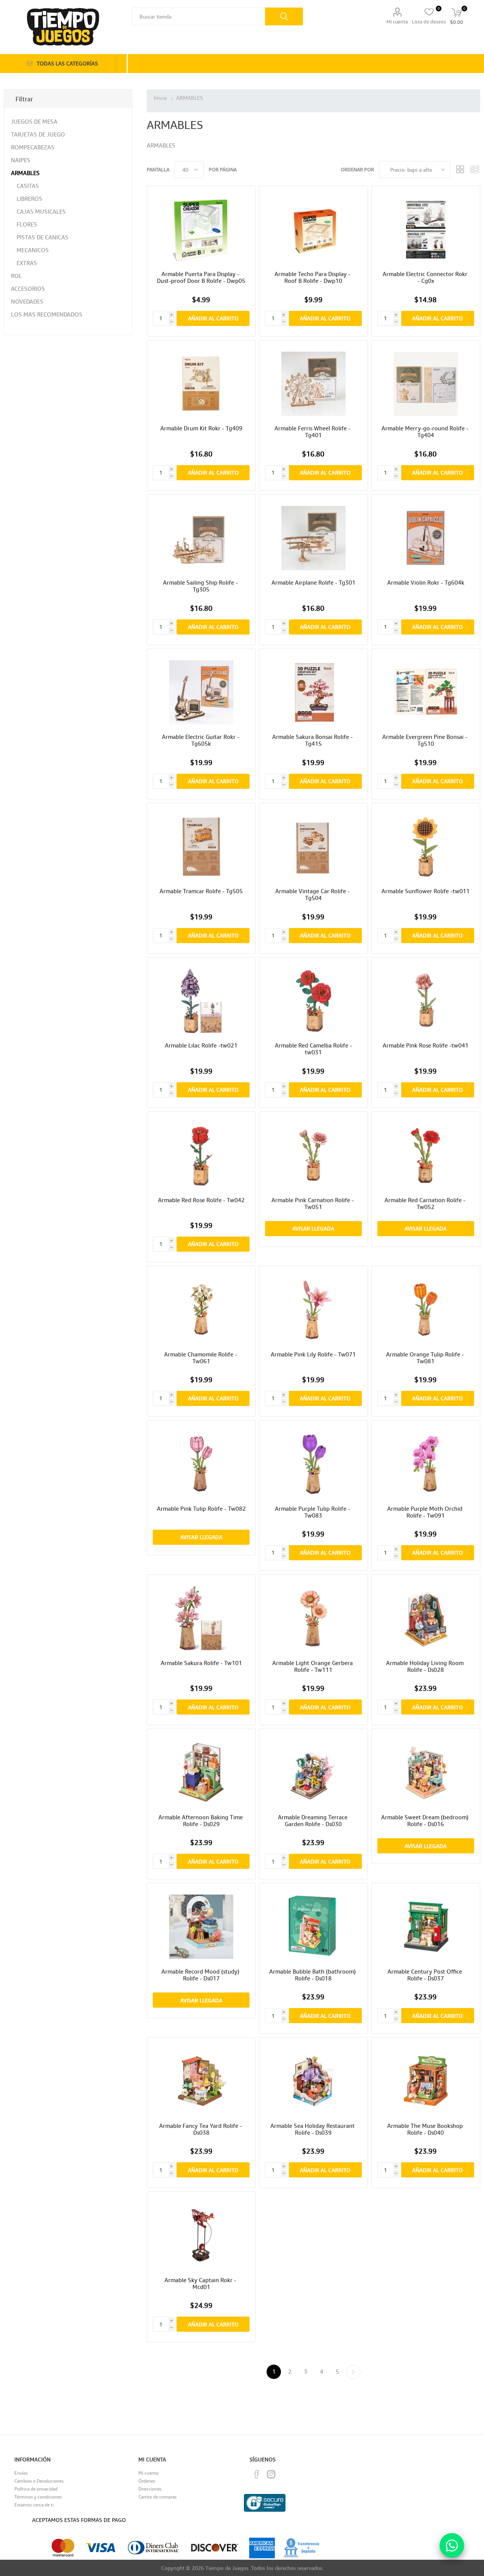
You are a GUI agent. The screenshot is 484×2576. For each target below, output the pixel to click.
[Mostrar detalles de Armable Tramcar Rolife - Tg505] (201, 847)
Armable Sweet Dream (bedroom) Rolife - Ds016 (426, 1820)
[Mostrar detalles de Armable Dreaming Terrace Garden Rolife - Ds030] (313, 1773)
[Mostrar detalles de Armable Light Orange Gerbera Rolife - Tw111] (313, 1618)
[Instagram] (271, 2474)
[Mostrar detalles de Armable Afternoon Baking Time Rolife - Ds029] (201, 1773)
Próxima (353, 2372)
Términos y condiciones (38, 2497)
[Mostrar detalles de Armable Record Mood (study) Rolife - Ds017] (201, 1927)
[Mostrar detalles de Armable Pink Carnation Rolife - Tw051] (313, 1155)
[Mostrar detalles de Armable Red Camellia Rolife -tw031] (313, 1001)
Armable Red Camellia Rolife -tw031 (313, 1049)
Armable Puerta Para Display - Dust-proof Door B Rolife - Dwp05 (201, 277)
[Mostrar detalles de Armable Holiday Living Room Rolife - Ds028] (426, 1618)
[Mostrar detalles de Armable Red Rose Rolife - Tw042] (201, 1155)
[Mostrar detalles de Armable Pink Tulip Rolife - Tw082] (201, 1464)
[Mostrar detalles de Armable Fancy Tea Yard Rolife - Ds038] (201, 2081)
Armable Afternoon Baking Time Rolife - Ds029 (201, 1820)
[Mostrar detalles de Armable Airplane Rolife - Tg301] (313, 538)
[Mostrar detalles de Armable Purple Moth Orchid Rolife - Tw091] (426, 1464)
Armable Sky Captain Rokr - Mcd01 (201, 2283)
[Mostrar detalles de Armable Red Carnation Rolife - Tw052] (426, 1155)
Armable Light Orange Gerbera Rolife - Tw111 (313, 1666)
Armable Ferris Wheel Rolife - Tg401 (313, 431)
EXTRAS (27, 263)
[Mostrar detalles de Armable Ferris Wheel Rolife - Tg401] (313, 384)
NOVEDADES (27, 301)
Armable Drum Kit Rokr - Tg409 (201, 428)
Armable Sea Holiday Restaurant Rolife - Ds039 (313, 2129)
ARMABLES (25, 173)
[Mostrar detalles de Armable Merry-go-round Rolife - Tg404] (426, 384)
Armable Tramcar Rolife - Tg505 (201, 891)
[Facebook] (257, 2474)
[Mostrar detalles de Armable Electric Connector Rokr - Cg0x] (426, 230)
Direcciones (150, 2489)
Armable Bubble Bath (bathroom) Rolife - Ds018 (313, 1975)
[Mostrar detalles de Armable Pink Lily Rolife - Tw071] (313, 1310)
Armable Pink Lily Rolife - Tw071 (313, 1354)
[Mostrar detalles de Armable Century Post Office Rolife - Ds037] (426, 1927)
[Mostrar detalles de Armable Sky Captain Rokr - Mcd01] (201, 2235)
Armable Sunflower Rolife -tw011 (426, 891)
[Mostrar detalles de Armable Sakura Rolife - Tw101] (201, 1618)
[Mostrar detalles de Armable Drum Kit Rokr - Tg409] (201, 384)
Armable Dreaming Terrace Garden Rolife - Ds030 (313, 1820)
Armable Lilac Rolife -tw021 (201, 1045)
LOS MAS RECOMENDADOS (47, 314)
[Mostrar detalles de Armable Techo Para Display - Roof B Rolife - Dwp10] (313, 230)
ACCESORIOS (28, 289)
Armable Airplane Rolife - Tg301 (313, 582)
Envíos (21, 2473)
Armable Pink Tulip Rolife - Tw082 (201, 1508)
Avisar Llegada (313, 1228)
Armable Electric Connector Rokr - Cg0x (426, 277)
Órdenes (147, 2481)
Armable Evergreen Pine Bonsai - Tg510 (426, 740)
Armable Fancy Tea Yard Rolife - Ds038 (201, 2129)
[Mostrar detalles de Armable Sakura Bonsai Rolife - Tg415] (313, 693)
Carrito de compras (157, 2497)
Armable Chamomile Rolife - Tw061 (201, 1358)
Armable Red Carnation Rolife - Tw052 (426, 1203)
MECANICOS (33, 250)
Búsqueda (284, 16)
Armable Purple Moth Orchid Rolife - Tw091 (426, 1512)
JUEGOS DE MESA (34, 121)
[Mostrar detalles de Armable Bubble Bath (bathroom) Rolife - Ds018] (313, 1927)
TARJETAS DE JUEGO (38, 134)
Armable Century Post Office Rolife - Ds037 (426, 1975)
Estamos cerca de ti (34, 2505)
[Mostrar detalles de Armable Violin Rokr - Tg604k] (426, 538)
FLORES (27, 224)
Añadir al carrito (213, 318)
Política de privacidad (36, 2489)
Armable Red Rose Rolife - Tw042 (201, 1200)
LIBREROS (29, 199)
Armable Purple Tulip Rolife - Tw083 (313, 1512)
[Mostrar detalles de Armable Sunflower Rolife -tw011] (426, 847)
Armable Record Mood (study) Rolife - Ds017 (201, 1975)
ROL (16, 276)
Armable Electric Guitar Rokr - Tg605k (201, 740)
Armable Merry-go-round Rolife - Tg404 (426, 431)
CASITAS (28, 186)
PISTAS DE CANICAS (43, 237)
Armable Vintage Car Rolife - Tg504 (313, 894)
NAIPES (21, 160)
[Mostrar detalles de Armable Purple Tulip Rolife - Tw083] (313, 1464)
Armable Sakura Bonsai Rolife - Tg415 (313, 740)
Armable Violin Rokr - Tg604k (426, 582)
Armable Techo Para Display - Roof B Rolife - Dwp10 (313, 277)
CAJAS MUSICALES (41, 211)
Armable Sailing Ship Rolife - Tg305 (201, 586)
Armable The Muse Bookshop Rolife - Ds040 (426, 2129)
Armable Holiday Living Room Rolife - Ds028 (426, 1666)
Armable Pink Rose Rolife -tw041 (426, 1045)
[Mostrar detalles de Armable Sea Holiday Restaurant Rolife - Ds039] (313, 2081)
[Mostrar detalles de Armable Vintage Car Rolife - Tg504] (313, 847)
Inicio (160, 98)
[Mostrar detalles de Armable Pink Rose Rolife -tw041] (426, 1001)
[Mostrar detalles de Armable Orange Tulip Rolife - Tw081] (426, 1310)
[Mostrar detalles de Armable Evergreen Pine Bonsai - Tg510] (426, 693)
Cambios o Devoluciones (39, 2481)
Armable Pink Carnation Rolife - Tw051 (313, 1203)
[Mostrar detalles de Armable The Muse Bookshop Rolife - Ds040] (426, 2081)
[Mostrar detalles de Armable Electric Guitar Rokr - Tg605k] (201, 693)
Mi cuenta (397, 22)
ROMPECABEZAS (33, 147)
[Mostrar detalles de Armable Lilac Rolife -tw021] (201, 1001)
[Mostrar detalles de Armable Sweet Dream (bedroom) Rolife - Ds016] (426, 1773)
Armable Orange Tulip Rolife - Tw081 (426, 1358)
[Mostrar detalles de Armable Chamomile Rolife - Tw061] (201, 1310)
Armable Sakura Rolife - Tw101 (201, 1663)
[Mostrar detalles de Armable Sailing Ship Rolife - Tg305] (201, 538)
